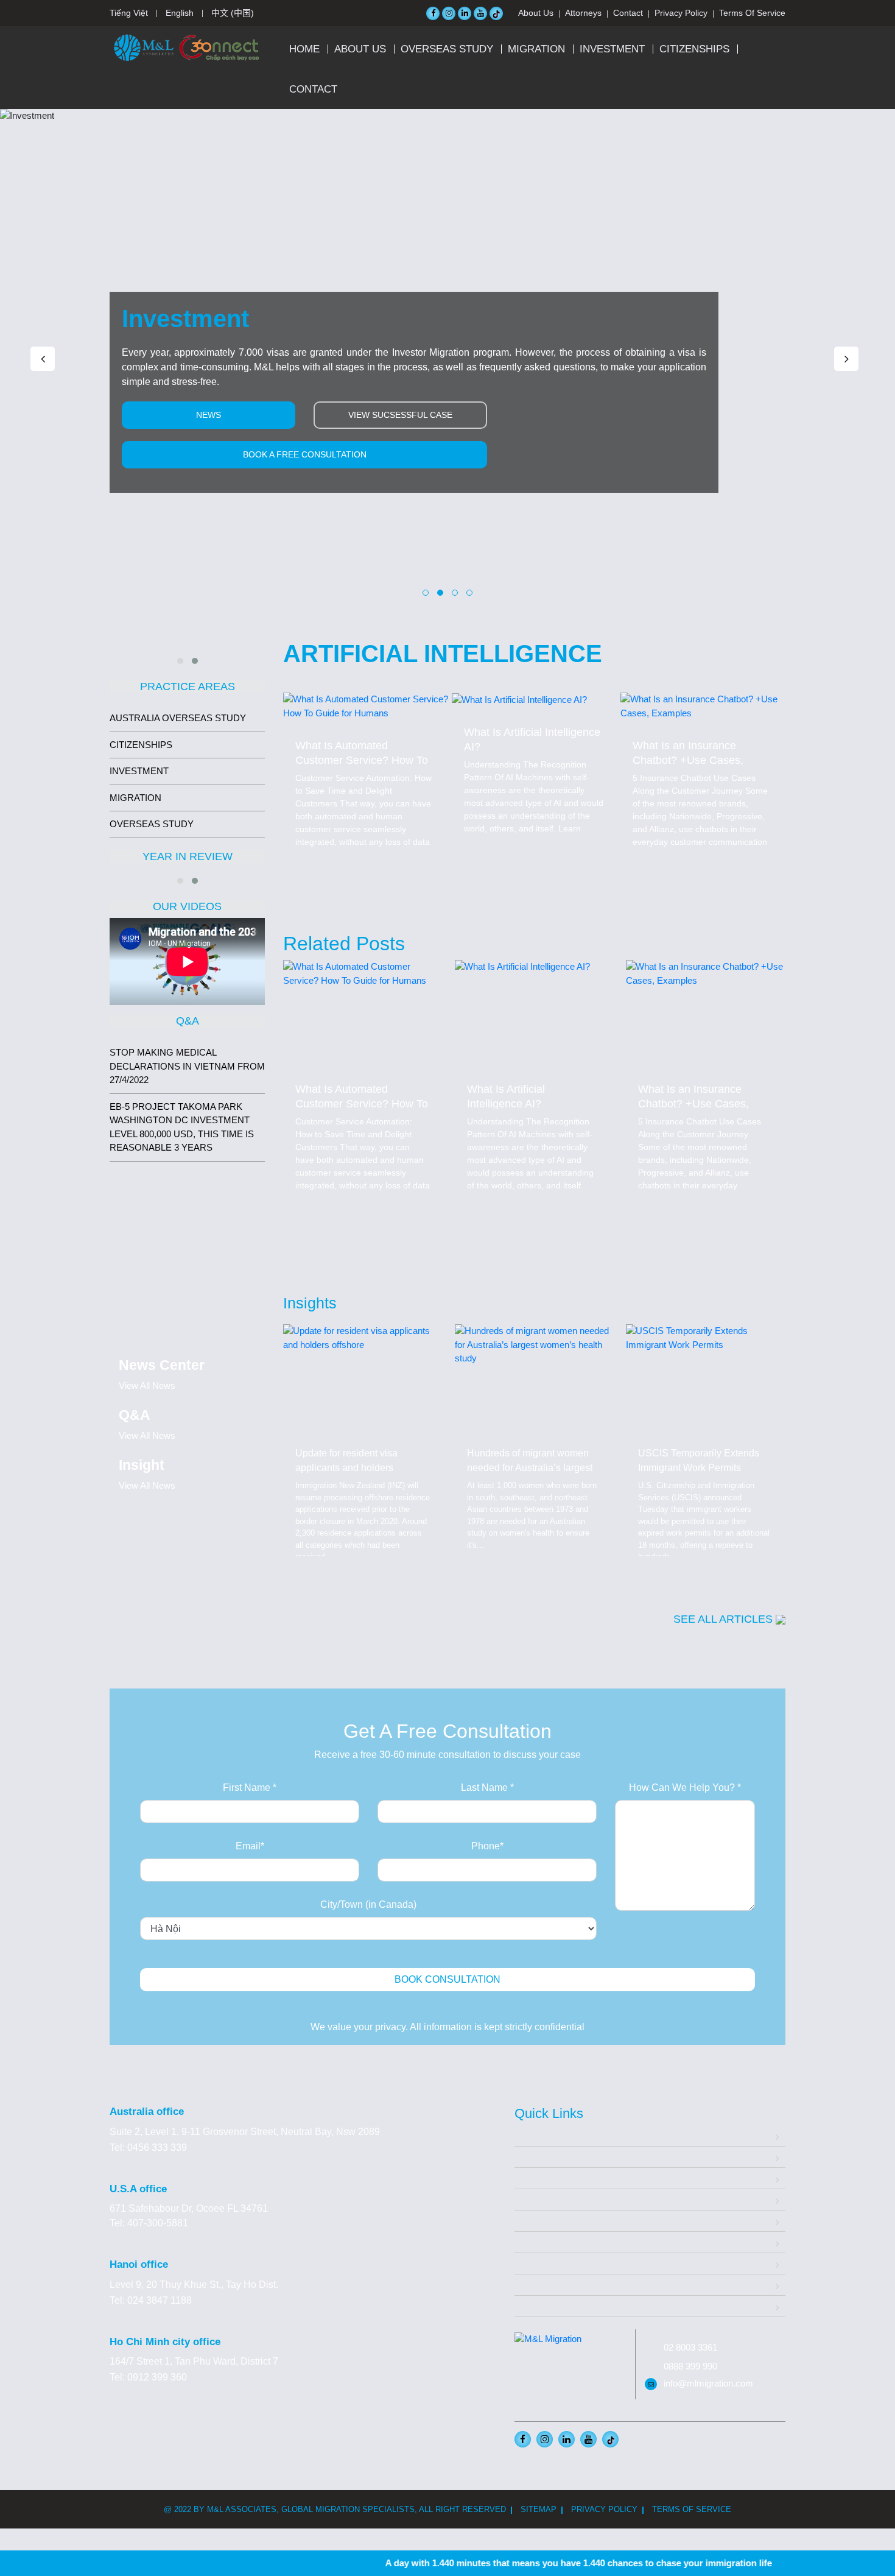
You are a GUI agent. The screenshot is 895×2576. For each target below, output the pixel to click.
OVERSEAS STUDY (447, 49)
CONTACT (313, 89)
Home (304, 49)
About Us (536, 13)
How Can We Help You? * (685, 1787)
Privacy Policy (681, 13)
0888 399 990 (690, 2366)
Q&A (525, 2263)
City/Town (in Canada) (368, 1904)
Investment (538, 2199)
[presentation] (43, 359)
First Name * (250, 1787)
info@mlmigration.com (708, 2383)
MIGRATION (536, 49)
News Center (543, 2285)
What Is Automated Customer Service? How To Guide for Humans (362, 760)
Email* (250, 1846)
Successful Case (551, 2242)
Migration (535, 2178)
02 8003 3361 (690, 2347)
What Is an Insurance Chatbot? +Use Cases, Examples (688, 760)
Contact (628, 13)
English (180, 13)
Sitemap (539, 2509)
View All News (147, 1385)
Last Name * (487, 1787)
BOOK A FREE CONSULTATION (305, 454)
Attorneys (583, 13)
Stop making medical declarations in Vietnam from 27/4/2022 (187, 1066)
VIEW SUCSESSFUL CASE (400, 415)
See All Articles (725, 1619)
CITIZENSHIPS (694, 49)
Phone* (487, 1846)
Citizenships (541, 2221)
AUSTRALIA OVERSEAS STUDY (178, 718)
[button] (426, 593)
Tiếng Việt (129, 13)
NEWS (209, 415)
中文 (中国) (233, 13)
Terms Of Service (752, 13)
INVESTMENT (612, 49)
